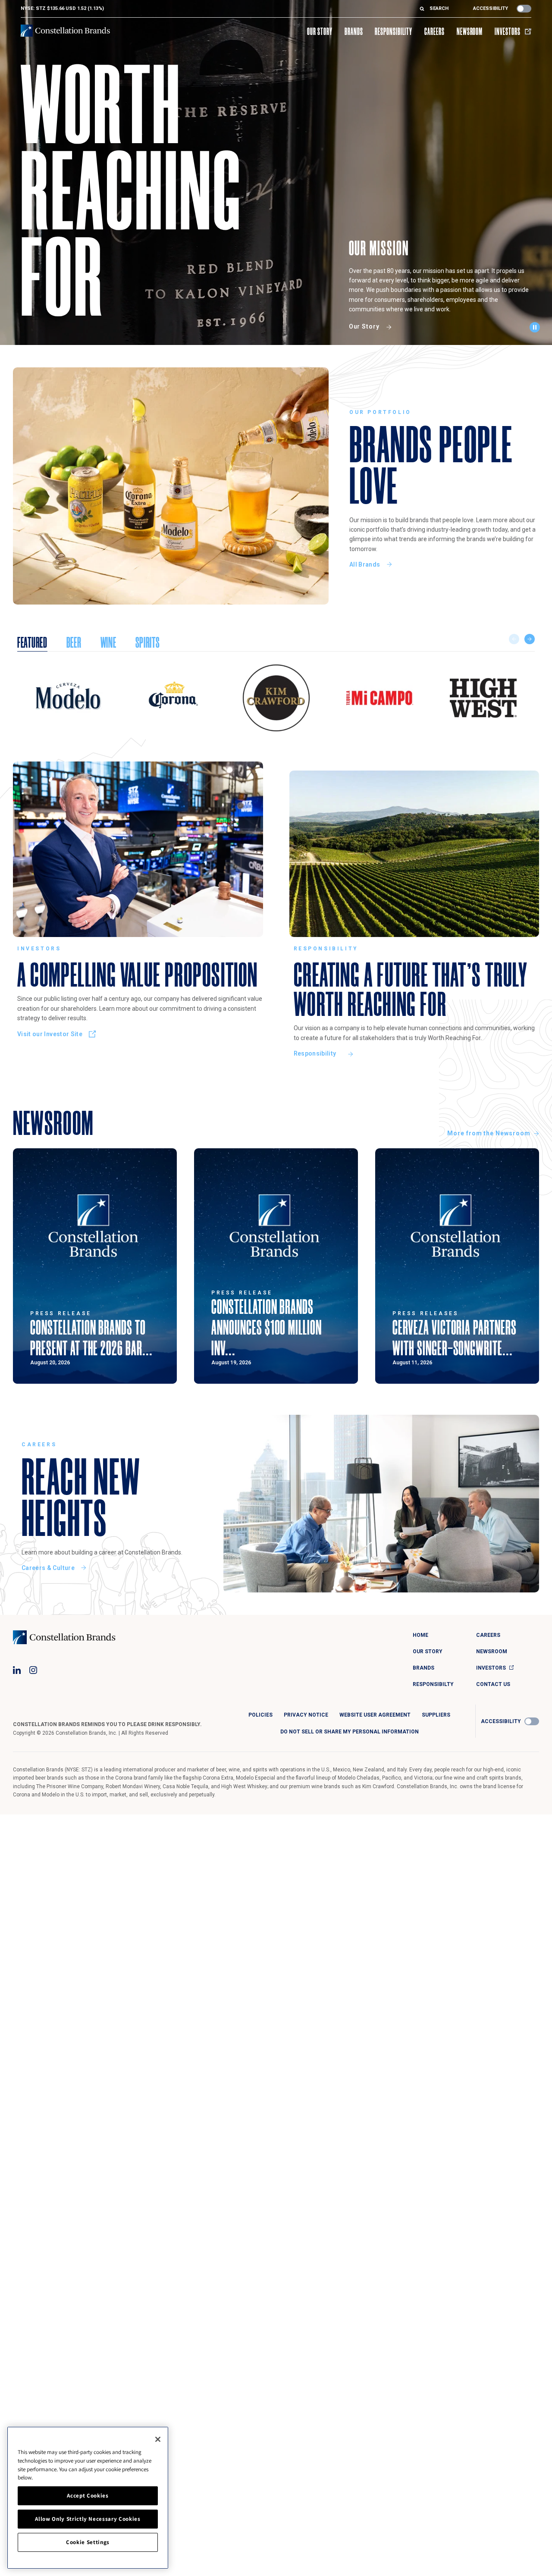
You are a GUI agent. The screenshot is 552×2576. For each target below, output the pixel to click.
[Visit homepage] (65, 31)
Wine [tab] (108, 642)
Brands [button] (354, 31)
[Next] (530, 639)
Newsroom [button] (470, 31)
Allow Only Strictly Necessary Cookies (88, 2519)
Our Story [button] (320, 31)
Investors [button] (508, 31)
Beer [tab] (74, 642)
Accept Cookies (88, 2496)
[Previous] (514, 639)
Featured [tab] (32, 642)
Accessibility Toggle (524, 9)
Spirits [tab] (148, 642)
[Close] (158, 2439)
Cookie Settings (88, 2542)
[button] (537, 329)
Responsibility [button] (393, 31)
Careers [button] (434, 31)
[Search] (425, 9)
